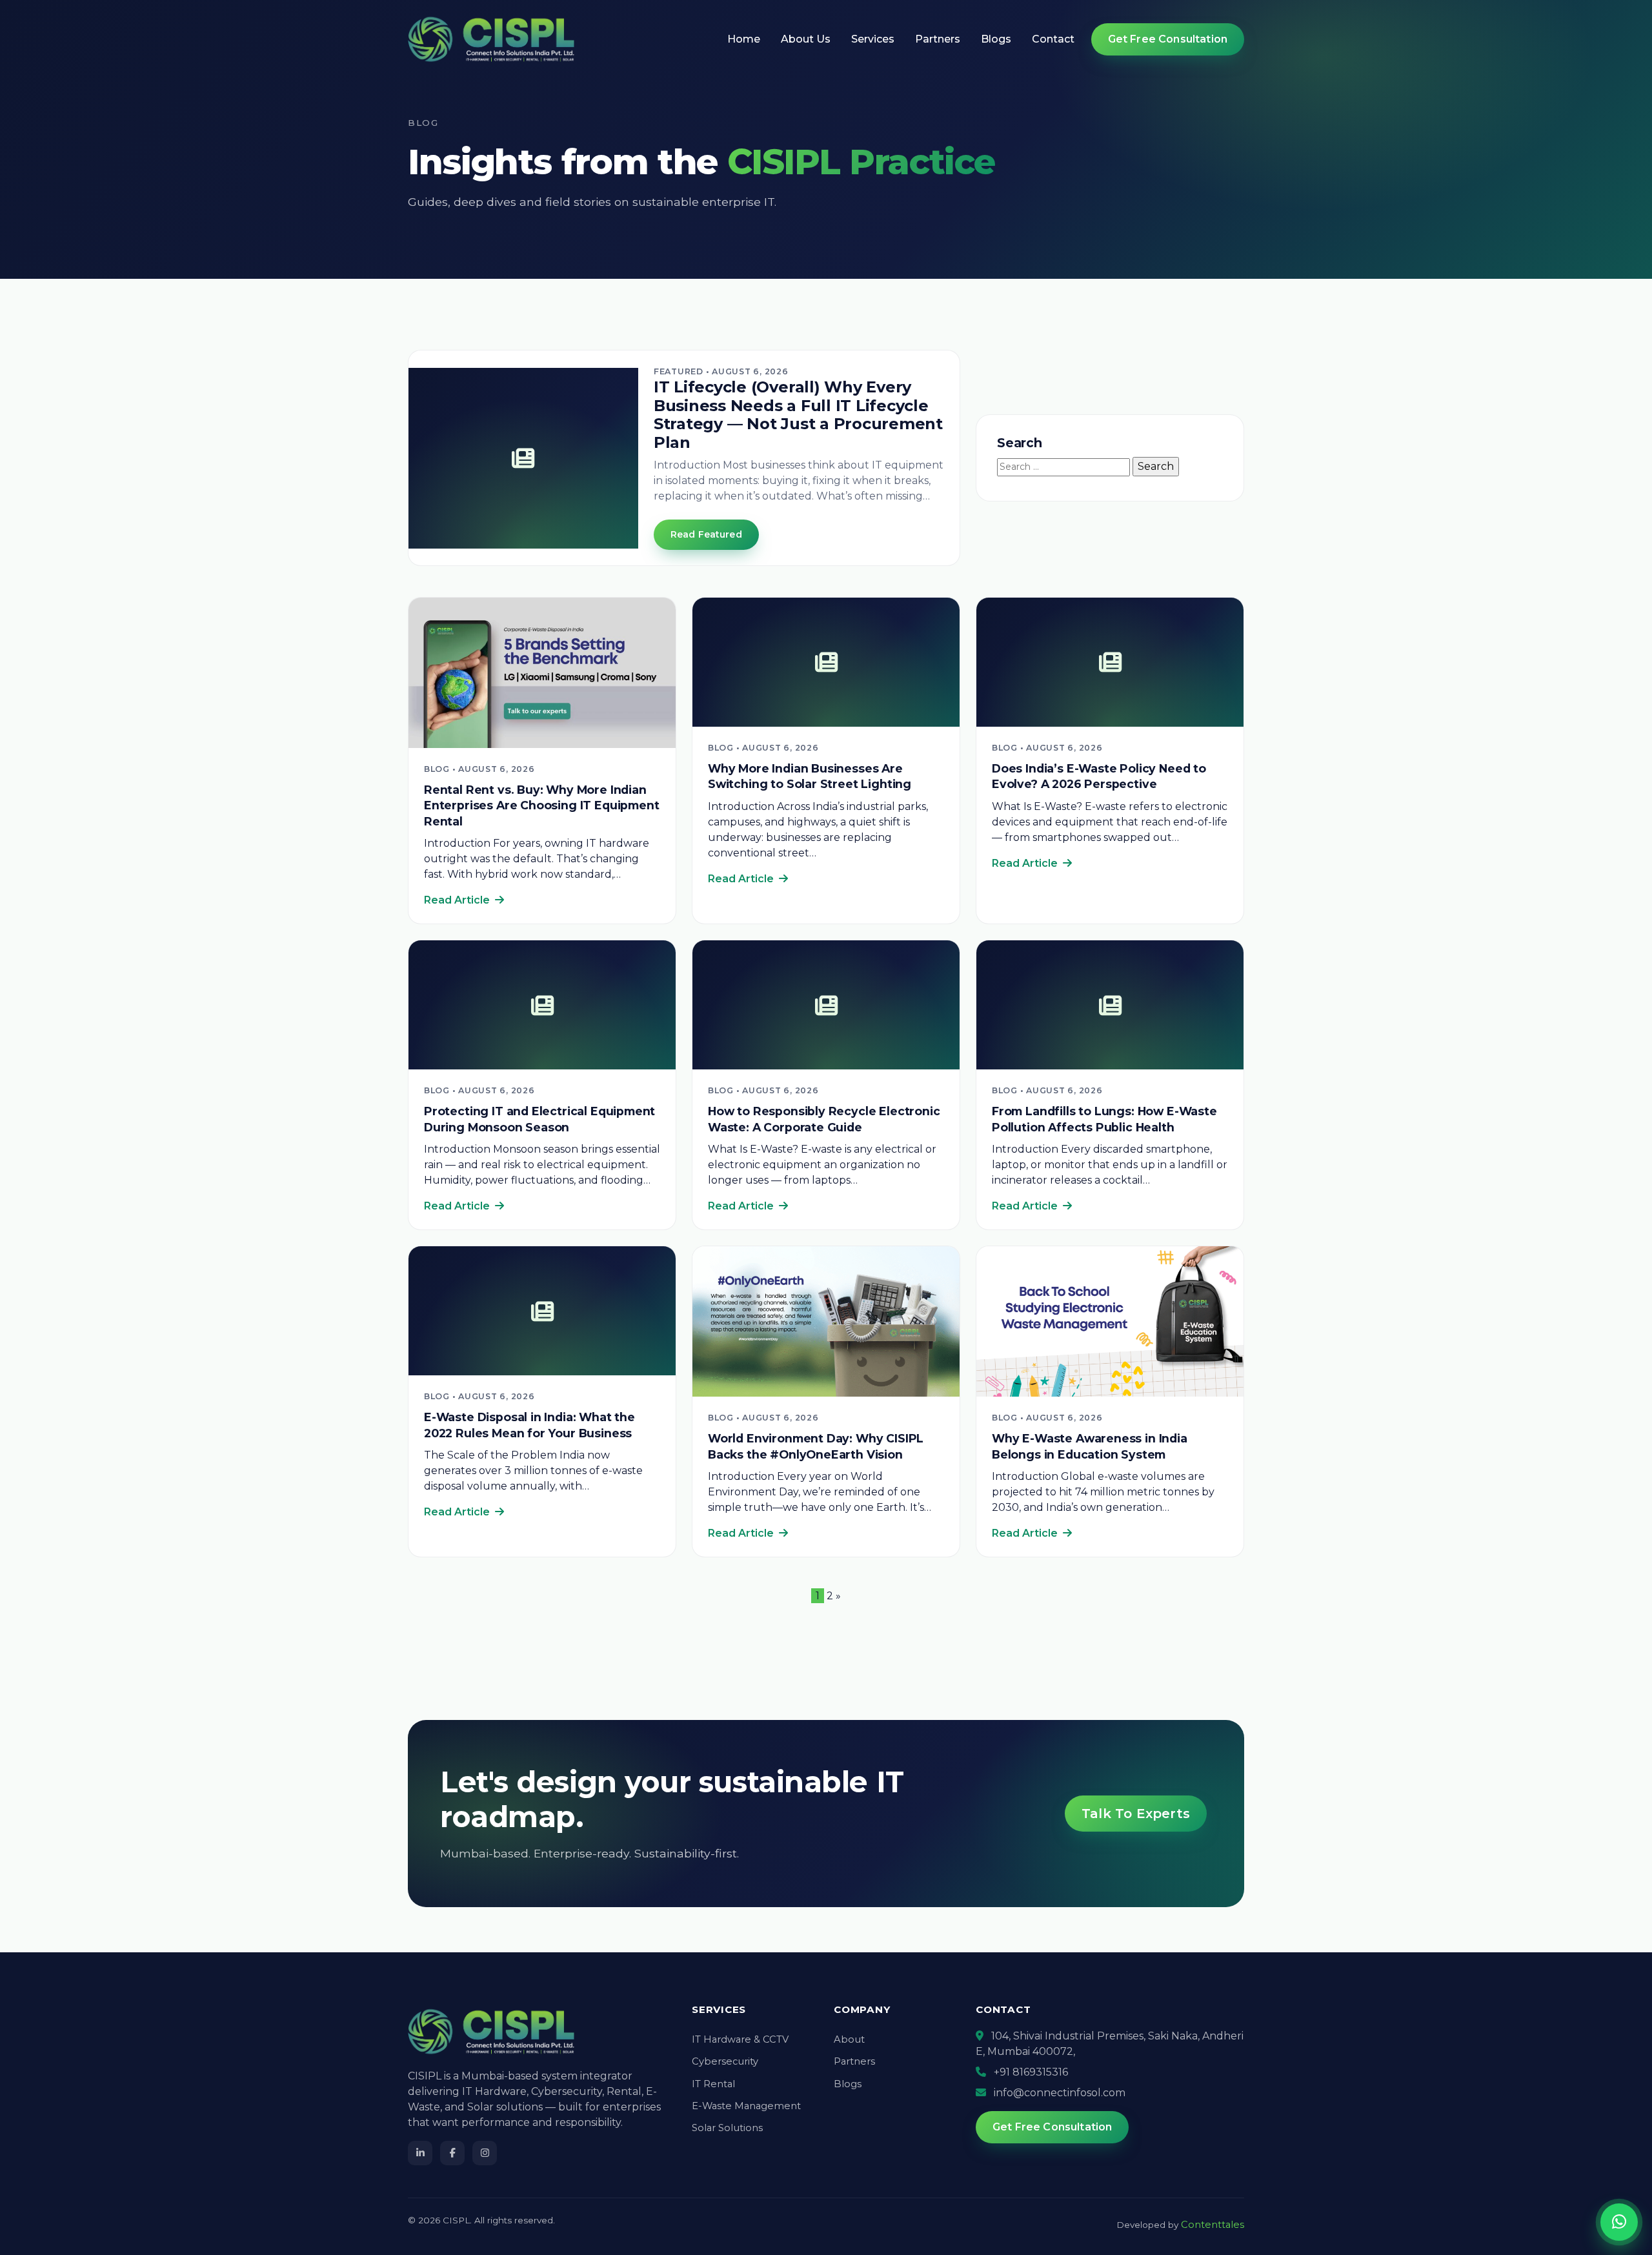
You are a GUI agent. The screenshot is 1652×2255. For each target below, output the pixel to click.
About (849, 2039)
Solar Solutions (727, 2128)
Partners (938, 39)
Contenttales (1213, 2225)
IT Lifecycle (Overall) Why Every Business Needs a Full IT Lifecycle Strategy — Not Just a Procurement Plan (798, 415)
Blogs (996, 39)
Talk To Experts (1136, 1814)
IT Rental (713, 2084)
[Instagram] (485, 2153)
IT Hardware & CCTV (740, 2039)
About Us (806, 39)
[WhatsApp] (1619, 2222)
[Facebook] (452, 2153)
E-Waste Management (746, 2106)
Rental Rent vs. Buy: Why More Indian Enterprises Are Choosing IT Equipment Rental (542, 805)
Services (873, 39)
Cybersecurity (725, 2061)
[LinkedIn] (420, 2153)
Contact (1053, 39)
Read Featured (706, 534)
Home (744, 39)
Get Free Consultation (1168, 39)
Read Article (458, 900)
